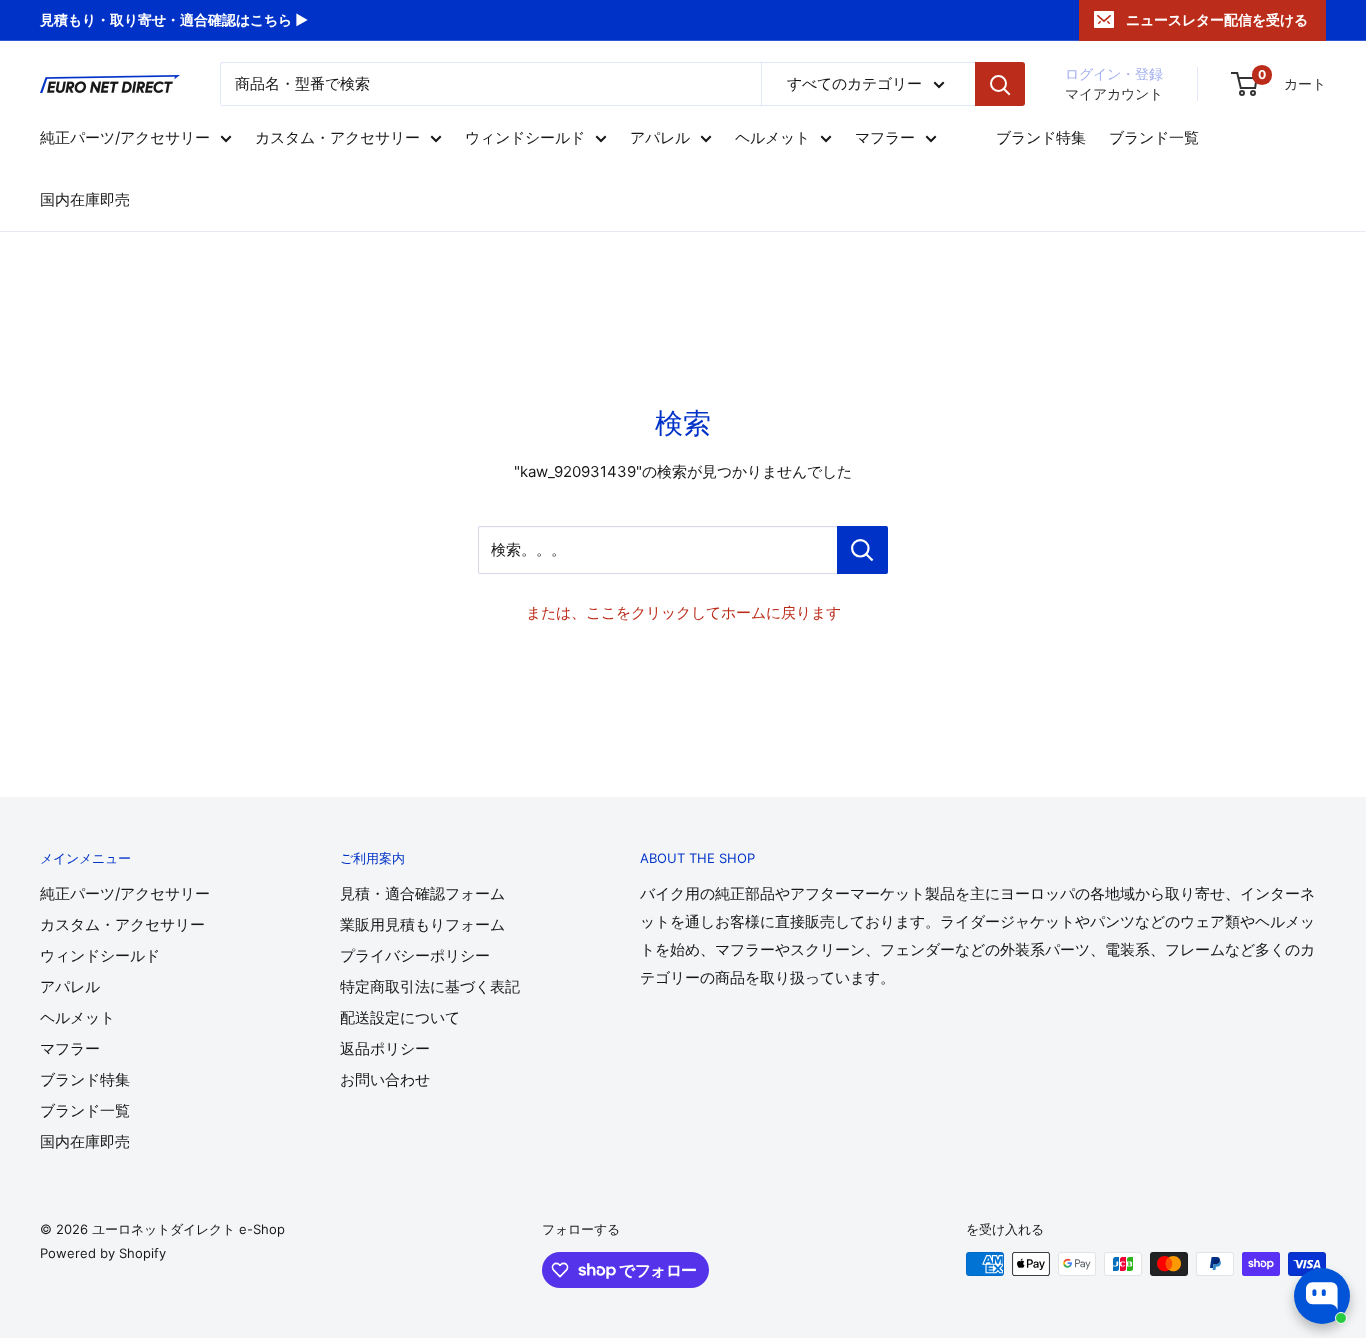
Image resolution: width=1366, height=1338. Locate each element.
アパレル (660, 138)
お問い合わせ (385, 1079)
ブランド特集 (1041, 138)
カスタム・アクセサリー (337, 138)
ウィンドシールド (525, 138)
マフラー (885, 138)
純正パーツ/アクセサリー (125, 138)
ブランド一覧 (1154, 138)
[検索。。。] (862, 550)
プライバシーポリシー (415, 955)
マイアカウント (1114, 93)
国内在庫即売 (85, 200)
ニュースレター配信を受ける (1217, 19)
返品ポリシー (385, 1048)
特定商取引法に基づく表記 (430, 986)
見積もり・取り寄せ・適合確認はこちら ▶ (174, 19)
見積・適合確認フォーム (422, 893)
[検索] (1000, 84)
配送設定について (400, 1017)
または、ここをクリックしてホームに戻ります (683, 612)
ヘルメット (772, 138)
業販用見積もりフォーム (422, 924)
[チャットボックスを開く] (1322, 1296)
